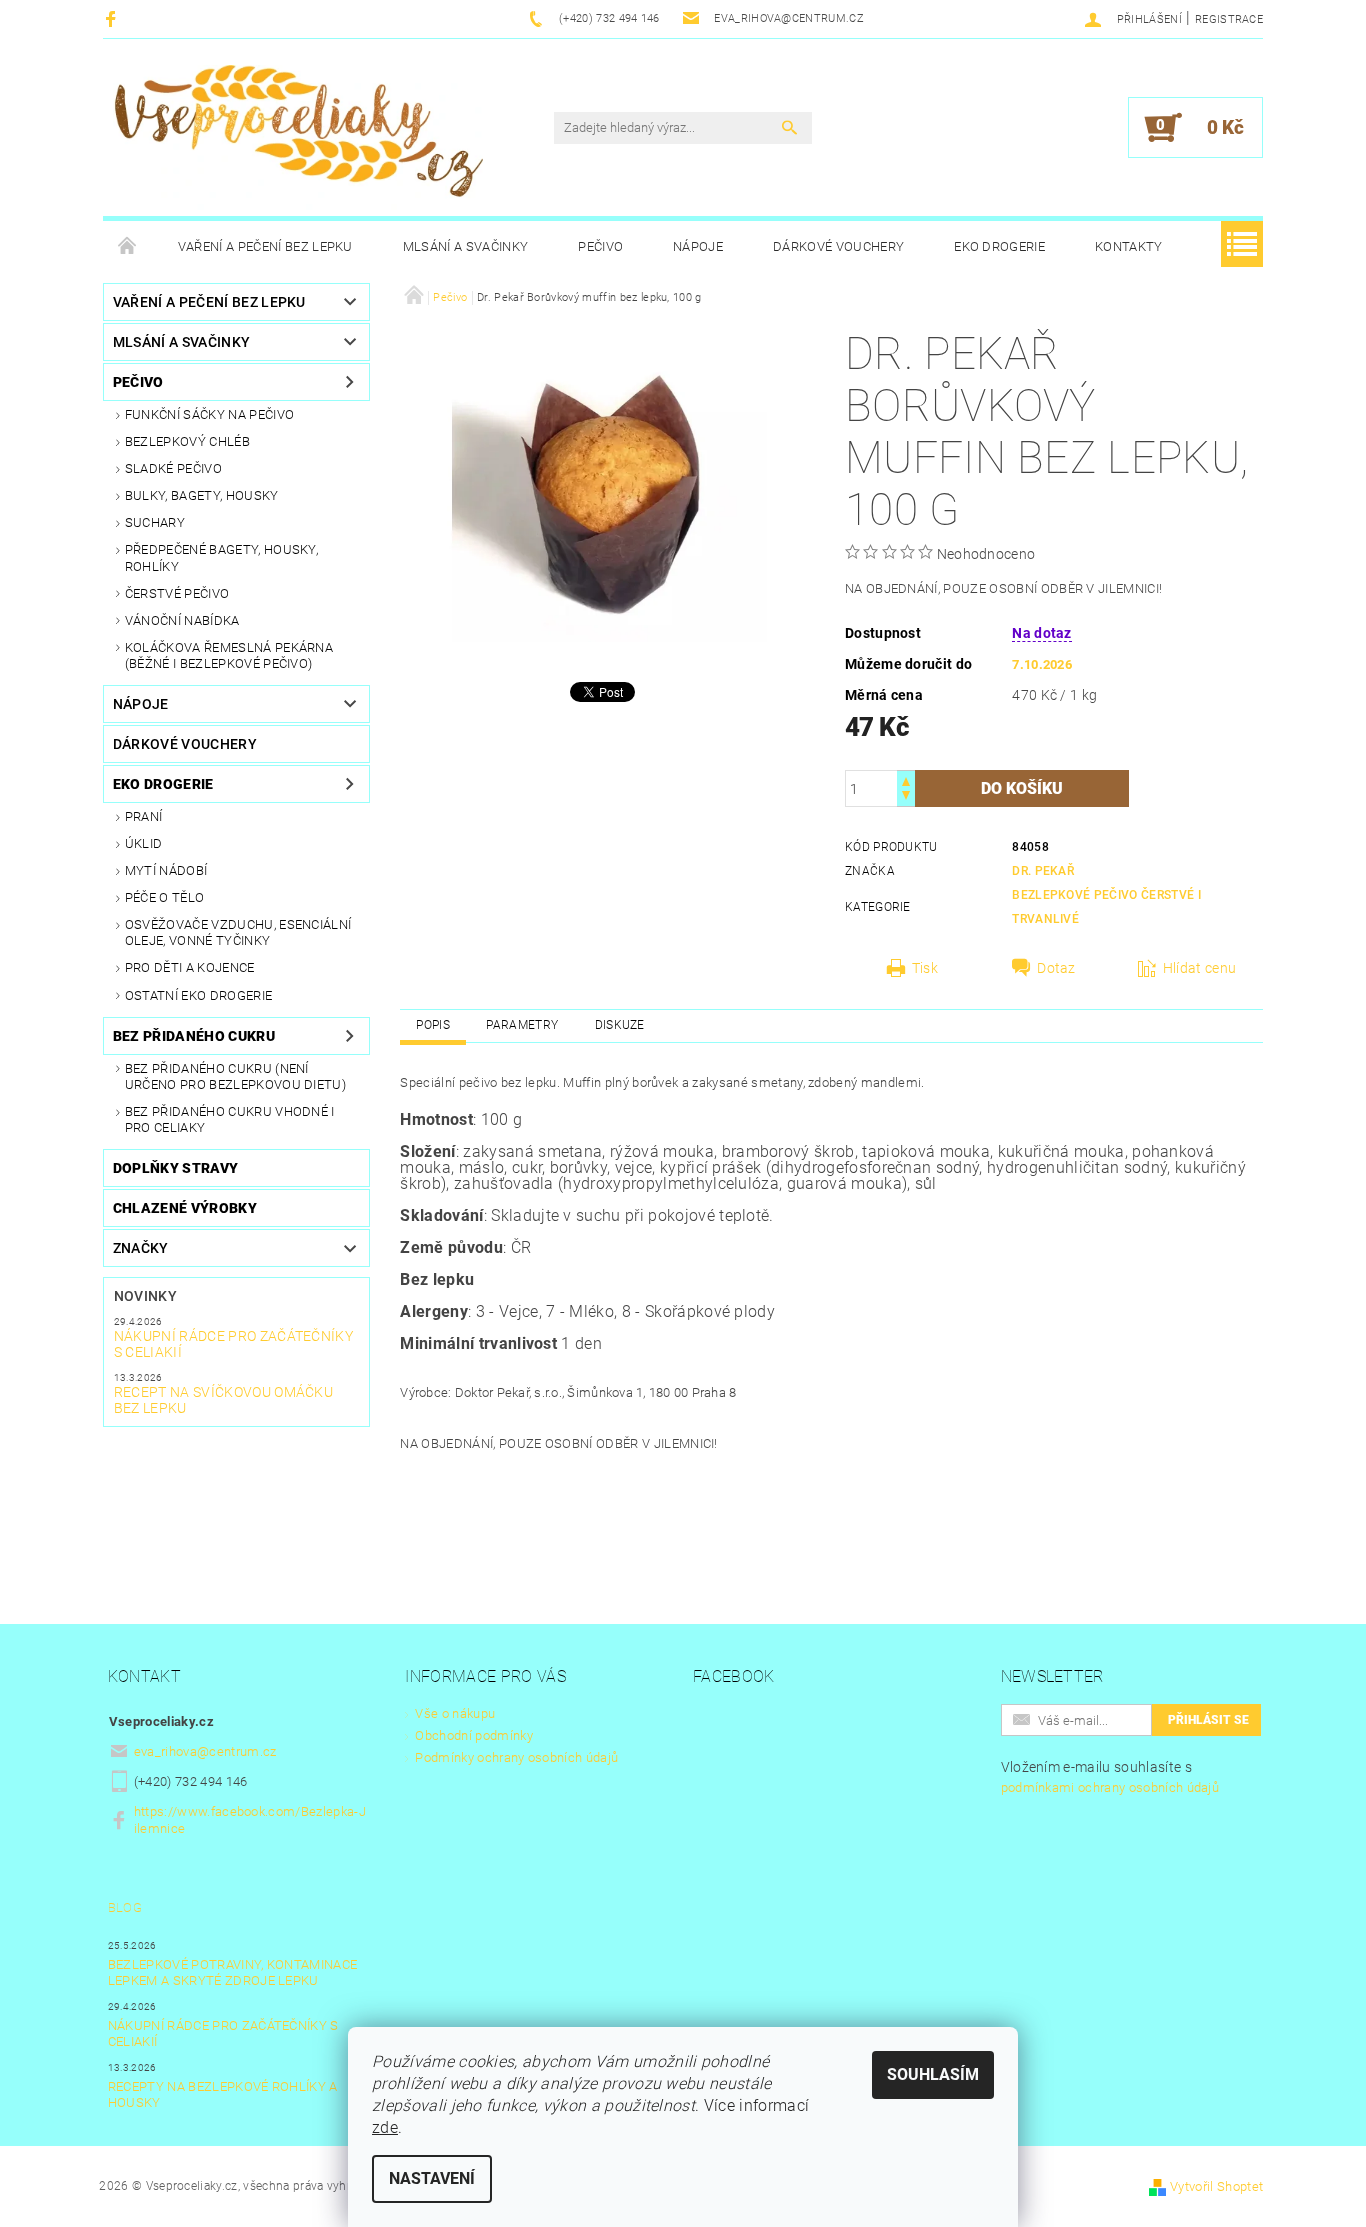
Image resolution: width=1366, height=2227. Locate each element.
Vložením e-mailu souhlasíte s (1110, 1777)
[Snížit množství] (906, 797)
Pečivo (600, 246)
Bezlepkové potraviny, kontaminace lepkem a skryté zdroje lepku (233, 1972)
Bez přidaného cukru (194, 1036)
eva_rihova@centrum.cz (205, 1751)
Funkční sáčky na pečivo (209, 414)
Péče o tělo (165, 897)
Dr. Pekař (1043, 871)
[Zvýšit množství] (906, 779)
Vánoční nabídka (182, 620)
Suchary (155, 522)
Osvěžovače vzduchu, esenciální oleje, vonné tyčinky (238, 932)
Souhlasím (933, 2074)
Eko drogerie (999, 246)
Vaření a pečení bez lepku (265, 246)
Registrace (1229, 19)
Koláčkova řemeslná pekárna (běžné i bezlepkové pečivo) (229, 655)
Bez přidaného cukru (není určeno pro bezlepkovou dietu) (235, 1076)
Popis (433, 1025)
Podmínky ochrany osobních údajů (516, 1757)
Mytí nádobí (166, 870)
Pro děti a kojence (190, 967)
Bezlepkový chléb (187, 441)
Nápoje (698, 246)
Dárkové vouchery (838, 246)
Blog (125, 1907)
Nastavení (432, 2178)
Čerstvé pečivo (177, 593)
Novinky (145, 1296)
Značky (141, 1248)
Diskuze (620, 1025)
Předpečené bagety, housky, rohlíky (221, 557)
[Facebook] (113, 18)
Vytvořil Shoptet (1216, 2186)
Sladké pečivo (173, 468)
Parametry (522, 1025)
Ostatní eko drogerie (198, 995)
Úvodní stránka (128, 247)
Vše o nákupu (455, 1713)
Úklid (144, 843)
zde (385, 2127)
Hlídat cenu (1200, 968)
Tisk (925, 968)
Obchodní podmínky (473, 1735)
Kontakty (1129, 246)
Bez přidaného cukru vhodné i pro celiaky (230, 1119)
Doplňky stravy (175, 1168)
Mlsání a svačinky (465, 246)
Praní (144, 816)
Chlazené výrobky (185, 1208)
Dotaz (1056, 968)
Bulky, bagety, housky (202, 495)
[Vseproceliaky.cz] (298, 137)
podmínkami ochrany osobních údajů (1110, 1787)
